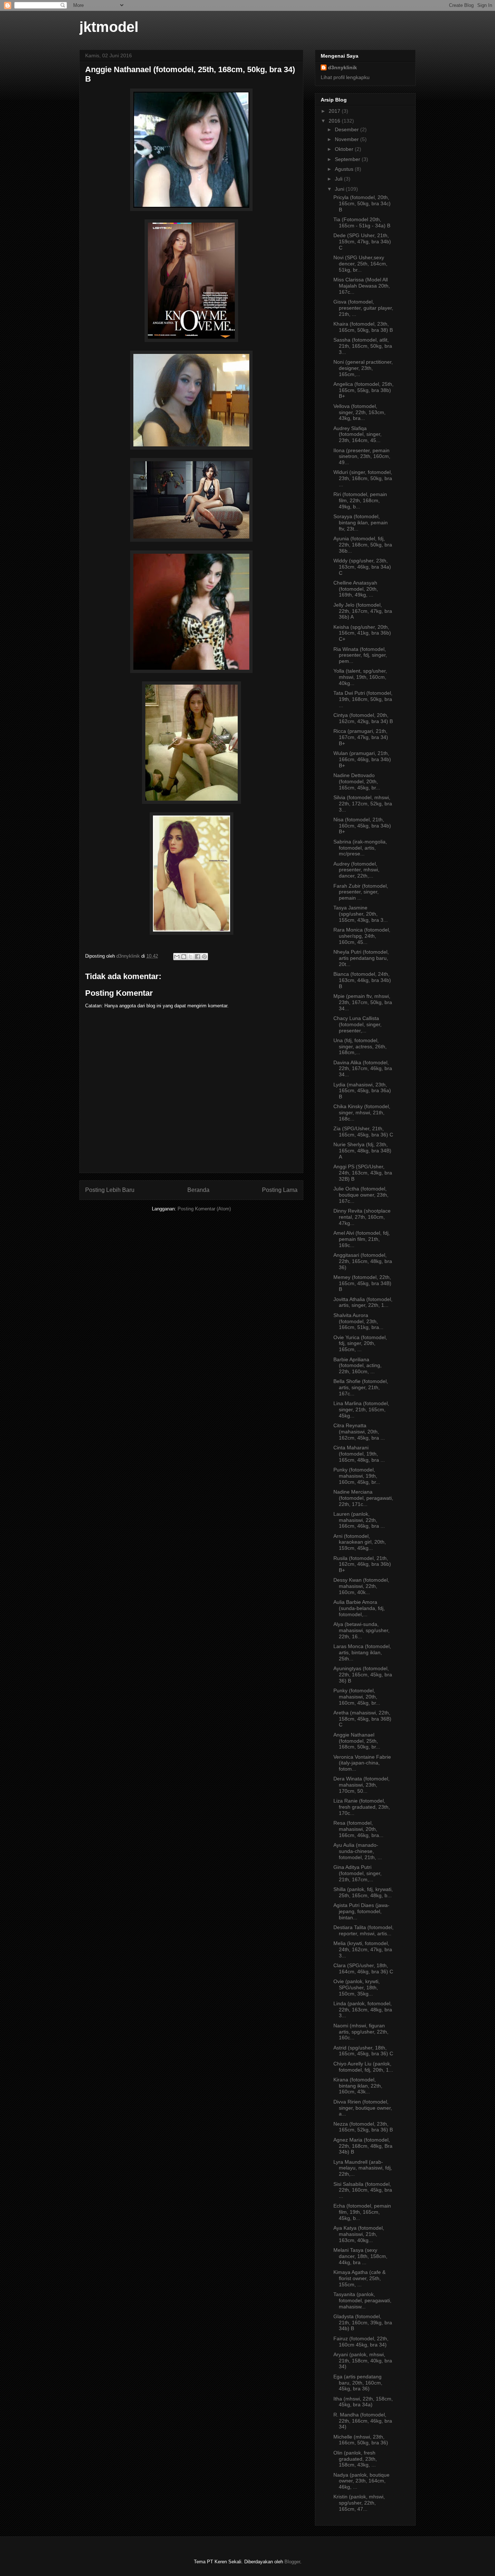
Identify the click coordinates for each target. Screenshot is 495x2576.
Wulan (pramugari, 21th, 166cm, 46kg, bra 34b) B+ (362, 759)
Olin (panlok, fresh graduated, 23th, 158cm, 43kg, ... (355, 2459)
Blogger (292, 2562)
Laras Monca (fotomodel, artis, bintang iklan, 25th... (362, 1652)
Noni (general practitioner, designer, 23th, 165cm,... (363, 368)
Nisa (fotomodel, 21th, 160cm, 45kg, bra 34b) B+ (362, 826)
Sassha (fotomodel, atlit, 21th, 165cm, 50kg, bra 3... (363, 346)
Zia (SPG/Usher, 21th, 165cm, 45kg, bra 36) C (363, 1132)
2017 (335, 111)
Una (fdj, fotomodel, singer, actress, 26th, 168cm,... (360, 1046)
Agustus (345, 169)
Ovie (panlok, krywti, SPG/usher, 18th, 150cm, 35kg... (357, 1987)
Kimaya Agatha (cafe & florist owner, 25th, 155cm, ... (359, 2278)
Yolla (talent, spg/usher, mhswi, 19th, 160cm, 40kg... (360, 677)
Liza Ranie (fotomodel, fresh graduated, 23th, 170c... (362, 1807)
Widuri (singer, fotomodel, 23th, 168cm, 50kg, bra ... (363, 478)
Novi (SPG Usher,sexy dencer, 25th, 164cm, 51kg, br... (360, 264)
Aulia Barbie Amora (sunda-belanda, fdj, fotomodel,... (359, 1608)
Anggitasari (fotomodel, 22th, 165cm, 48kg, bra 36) (363, 1261)
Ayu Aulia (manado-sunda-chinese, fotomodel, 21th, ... (358, 1851)
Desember (348, 129)
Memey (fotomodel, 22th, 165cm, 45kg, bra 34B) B (362, 1283)
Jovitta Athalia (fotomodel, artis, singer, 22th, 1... (363, 1302)
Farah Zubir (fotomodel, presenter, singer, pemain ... (361, 892)
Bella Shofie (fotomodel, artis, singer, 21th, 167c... (361, 1387)
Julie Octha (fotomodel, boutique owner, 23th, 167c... (361, 1195)
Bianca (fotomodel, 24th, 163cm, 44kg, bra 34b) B (362, 980)
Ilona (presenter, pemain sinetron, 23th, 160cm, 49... (362, 457)
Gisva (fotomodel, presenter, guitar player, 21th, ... (363, 308)
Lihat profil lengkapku (345, 77)
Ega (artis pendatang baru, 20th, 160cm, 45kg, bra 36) (358, 2383)
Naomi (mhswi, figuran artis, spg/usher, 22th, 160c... (361, 2032)
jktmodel (109, 27)
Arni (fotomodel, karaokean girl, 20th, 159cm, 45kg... (360, 1542)
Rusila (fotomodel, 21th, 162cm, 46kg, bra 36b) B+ (362, 1564)
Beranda (198, 1190)
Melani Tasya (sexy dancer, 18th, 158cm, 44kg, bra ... (360, 2256)
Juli (339, 179)
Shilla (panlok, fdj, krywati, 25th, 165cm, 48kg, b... (363, 1892)
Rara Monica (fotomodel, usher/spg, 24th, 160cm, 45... (362, 936)
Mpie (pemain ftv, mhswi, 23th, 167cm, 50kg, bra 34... (363, 1002)
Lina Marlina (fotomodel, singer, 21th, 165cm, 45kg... (361, 1409)
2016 (335, 121)
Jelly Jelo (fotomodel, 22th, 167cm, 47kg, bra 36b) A (363, 611)
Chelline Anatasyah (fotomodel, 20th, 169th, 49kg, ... (356, 589)
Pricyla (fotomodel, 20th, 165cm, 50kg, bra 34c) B (362, 203)
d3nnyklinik (342, 67)
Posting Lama (280, 1190)
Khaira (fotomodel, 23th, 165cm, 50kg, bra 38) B (363, 327)
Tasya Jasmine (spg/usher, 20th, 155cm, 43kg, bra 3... (361, 914)
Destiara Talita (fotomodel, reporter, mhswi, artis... (363, 1930)
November (348, 139)
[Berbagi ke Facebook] (197, 957)
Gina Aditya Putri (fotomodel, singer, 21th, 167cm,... (357, 1873)
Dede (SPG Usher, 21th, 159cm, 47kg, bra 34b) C (362, 241)
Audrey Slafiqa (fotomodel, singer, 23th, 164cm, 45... (357, 434)
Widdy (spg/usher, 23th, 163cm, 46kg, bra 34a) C (362, 567)
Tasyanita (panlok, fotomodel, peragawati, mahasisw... (362, 2300)
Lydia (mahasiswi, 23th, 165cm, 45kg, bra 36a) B (362, 1091)
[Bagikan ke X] (191, 957)
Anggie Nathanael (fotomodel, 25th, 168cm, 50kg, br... (357, 1741)
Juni (340, 189)
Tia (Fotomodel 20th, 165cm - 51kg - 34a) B (362, 222)
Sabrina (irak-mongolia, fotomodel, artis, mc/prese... (360, 848)
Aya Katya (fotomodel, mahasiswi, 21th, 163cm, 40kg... (359, 2234)
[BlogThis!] (184, 957)
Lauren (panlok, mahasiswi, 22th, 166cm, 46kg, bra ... (359, 1520)
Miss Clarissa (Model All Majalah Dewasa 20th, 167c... (362, 286)
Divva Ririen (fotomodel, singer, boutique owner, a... (363, 2108)
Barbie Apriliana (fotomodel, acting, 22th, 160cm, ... (357, 1366)
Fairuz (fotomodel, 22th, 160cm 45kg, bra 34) (361, 2342)
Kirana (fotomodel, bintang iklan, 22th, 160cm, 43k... (358, 2086)
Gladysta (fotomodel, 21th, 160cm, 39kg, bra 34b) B (363, 2323)
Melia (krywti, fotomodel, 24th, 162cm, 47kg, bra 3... (363, 1949)
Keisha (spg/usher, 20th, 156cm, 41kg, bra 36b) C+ (362, 633)
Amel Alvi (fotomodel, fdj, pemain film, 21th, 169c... (362, 1239)
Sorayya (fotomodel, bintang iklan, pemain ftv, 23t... (361, 523)
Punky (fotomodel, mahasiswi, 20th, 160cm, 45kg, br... (357, 1697)
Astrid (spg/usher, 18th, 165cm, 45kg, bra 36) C (363, 2051)
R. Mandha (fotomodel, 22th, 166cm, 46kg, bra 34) (363, 2421)
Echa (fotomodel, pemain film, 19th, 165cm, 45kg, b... (362, 2212)
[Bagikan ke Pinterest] (204, 957)
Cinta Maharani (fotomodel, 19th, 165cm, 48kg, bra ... (359, 1454)
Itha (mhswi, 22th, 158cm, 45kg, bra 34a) (363, 2402)
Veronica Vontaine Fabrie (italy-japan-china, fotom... (362, 1763)
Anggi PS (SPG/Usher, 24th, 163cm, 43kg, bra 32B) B (363, 1173)
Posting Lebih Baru (110, 1190)
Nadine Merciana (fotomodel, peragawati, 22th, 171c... (363, 1498)
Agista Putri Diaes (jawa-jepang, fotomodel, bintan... (361, 1911)
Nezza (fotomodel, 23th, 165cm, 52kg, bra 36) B (363, 2127)
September (348, 159)
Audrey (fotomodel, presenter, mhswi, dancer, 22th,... (356, 870)
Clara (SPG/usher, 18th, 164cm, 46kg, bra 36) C (363, 1968)
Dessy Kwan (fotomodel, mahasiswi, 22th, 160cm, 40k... (361, 1586)
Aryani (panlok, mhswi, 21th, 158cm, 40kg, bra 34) (363, 2361)
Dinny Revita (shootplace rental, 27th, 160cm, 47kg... (362, 1217)
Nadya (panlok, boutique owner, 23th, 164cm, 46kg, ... (361, 2481)
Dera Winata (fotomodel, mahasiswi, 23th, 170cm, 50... (361, 1785)
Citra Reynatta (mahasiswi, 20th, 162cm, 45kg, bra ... (359, 1432)
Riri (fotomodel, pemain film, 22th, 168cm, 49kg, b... (360, 500)
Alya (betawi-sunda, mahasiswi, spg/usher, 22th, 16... (361, 1630)
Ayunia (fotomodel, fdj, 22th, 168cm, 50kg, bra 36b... (363, 545)
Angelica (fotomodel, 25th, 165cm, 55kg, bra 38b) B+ (363, 390)
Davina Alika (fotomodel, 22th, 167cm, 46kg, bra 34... (363, 1069)
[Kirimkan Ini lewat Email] (177, 957)
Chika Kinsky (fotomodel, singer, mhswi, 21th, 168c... (362, 1112)
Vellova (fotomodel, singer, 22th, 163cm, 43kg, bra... (359, 412)
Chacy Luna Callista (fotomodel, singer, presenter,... (357, 1024)
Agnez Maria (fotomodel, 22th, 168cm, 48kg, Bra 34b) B (363, 2146)
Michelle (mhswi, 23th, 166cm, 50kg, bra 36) (361, 2440)
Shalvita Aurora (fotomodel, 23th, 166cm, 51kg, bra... (358, 1321)
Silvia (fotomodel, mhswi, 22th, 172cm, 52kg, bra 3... (363, 804)
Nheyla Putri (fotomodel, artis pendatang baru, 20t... (361, 958)
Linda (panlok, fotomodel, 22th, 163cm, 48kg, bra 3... (363, 2010)
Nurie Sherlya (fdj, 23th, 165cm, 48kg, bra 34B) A (362, 1151)
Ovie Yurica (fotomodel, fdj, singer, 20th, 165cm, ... (360, 1343)
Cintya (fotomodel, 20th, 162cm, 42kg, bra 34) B (363, 718)
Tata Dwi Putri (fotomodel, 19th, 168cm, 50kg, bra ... (363, 699)
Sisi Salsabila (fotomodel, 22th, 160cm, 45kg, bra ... (363, 2190)
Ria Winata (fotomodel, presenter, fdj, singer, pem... (360, 655)
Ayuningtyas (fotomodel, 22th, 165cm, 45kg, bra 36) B (363, 1675)
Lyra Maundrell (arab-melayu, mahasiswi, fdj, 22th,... (363, 2168)
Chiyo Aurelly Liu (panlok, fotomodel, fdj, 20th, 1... (363, 2067)
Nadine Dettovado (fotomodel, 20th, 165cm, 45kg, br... (357, 781)
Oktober (345, 149)
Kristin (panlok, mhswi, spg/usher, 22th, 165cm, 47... (359, 2503)
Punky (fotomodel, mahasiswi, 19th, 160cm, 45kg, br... (357, 1476)
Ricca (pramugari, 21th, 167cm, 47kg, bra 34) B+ (361, 737)
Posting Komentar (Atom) (204, 1209)
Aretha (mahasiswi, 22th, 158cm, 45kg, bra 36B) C (362, 1719)
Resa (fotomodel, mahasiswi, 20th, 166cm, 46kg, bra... (358, 1829)
